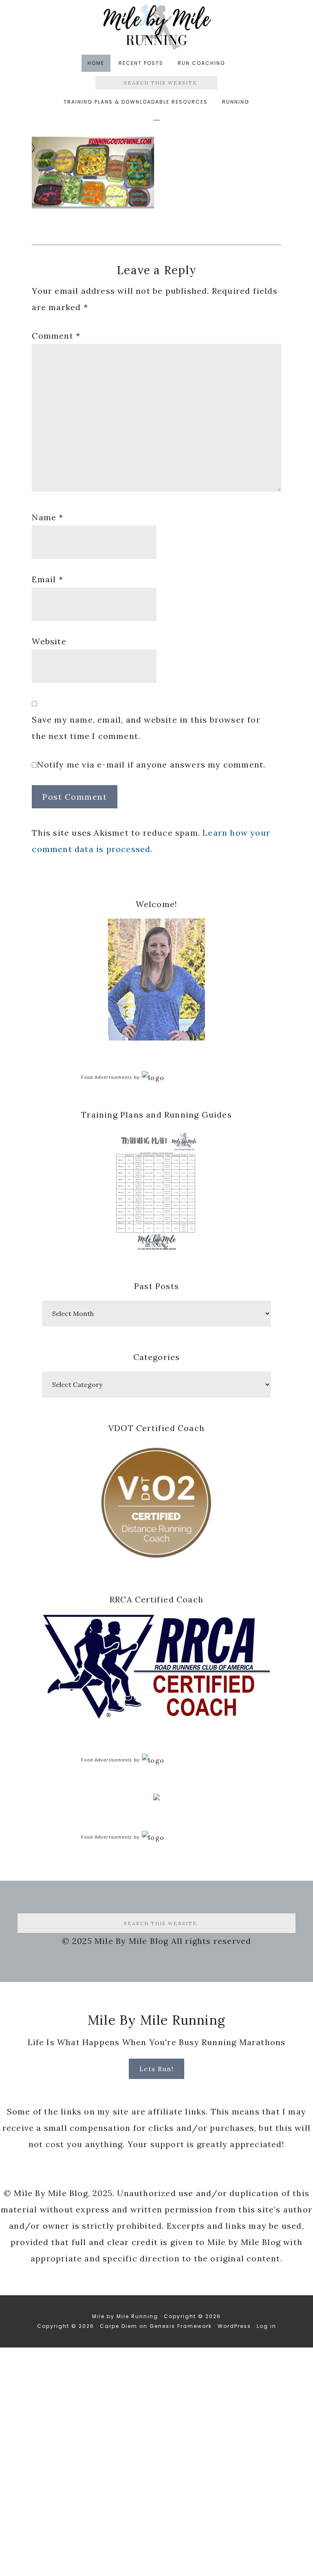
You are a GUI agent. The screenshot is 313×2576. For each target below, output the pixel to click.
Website (49, 641)
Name (47, 517)
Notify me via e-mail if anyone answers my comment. (151, 764)
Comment (56, 336)
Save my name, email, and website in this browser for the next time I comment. (146, 728)
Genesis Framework (181, 2326)
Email (47, 579)
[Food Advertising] (156, 1798)
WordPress (234, 2326)
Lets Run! (157, 2069)
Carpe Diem (119, 2326)
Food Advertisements (107, 1077)
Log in (267, 2326)
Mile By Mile (156, 27)
